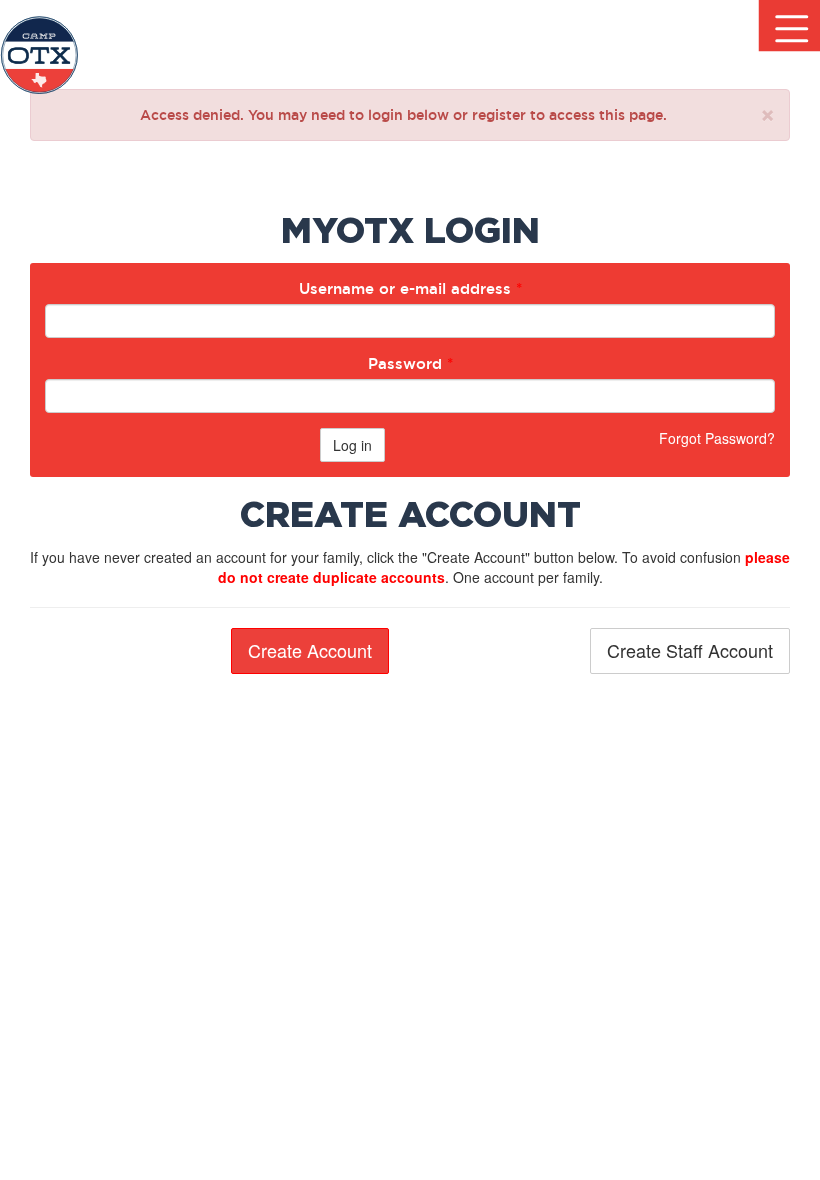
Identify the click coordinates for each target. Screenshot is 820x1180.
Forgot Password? (717, 438)
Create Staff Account (690, 650)
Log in (352, 445)
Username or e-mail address (410, 288)
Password (410, 363)
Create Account (310, 650)
